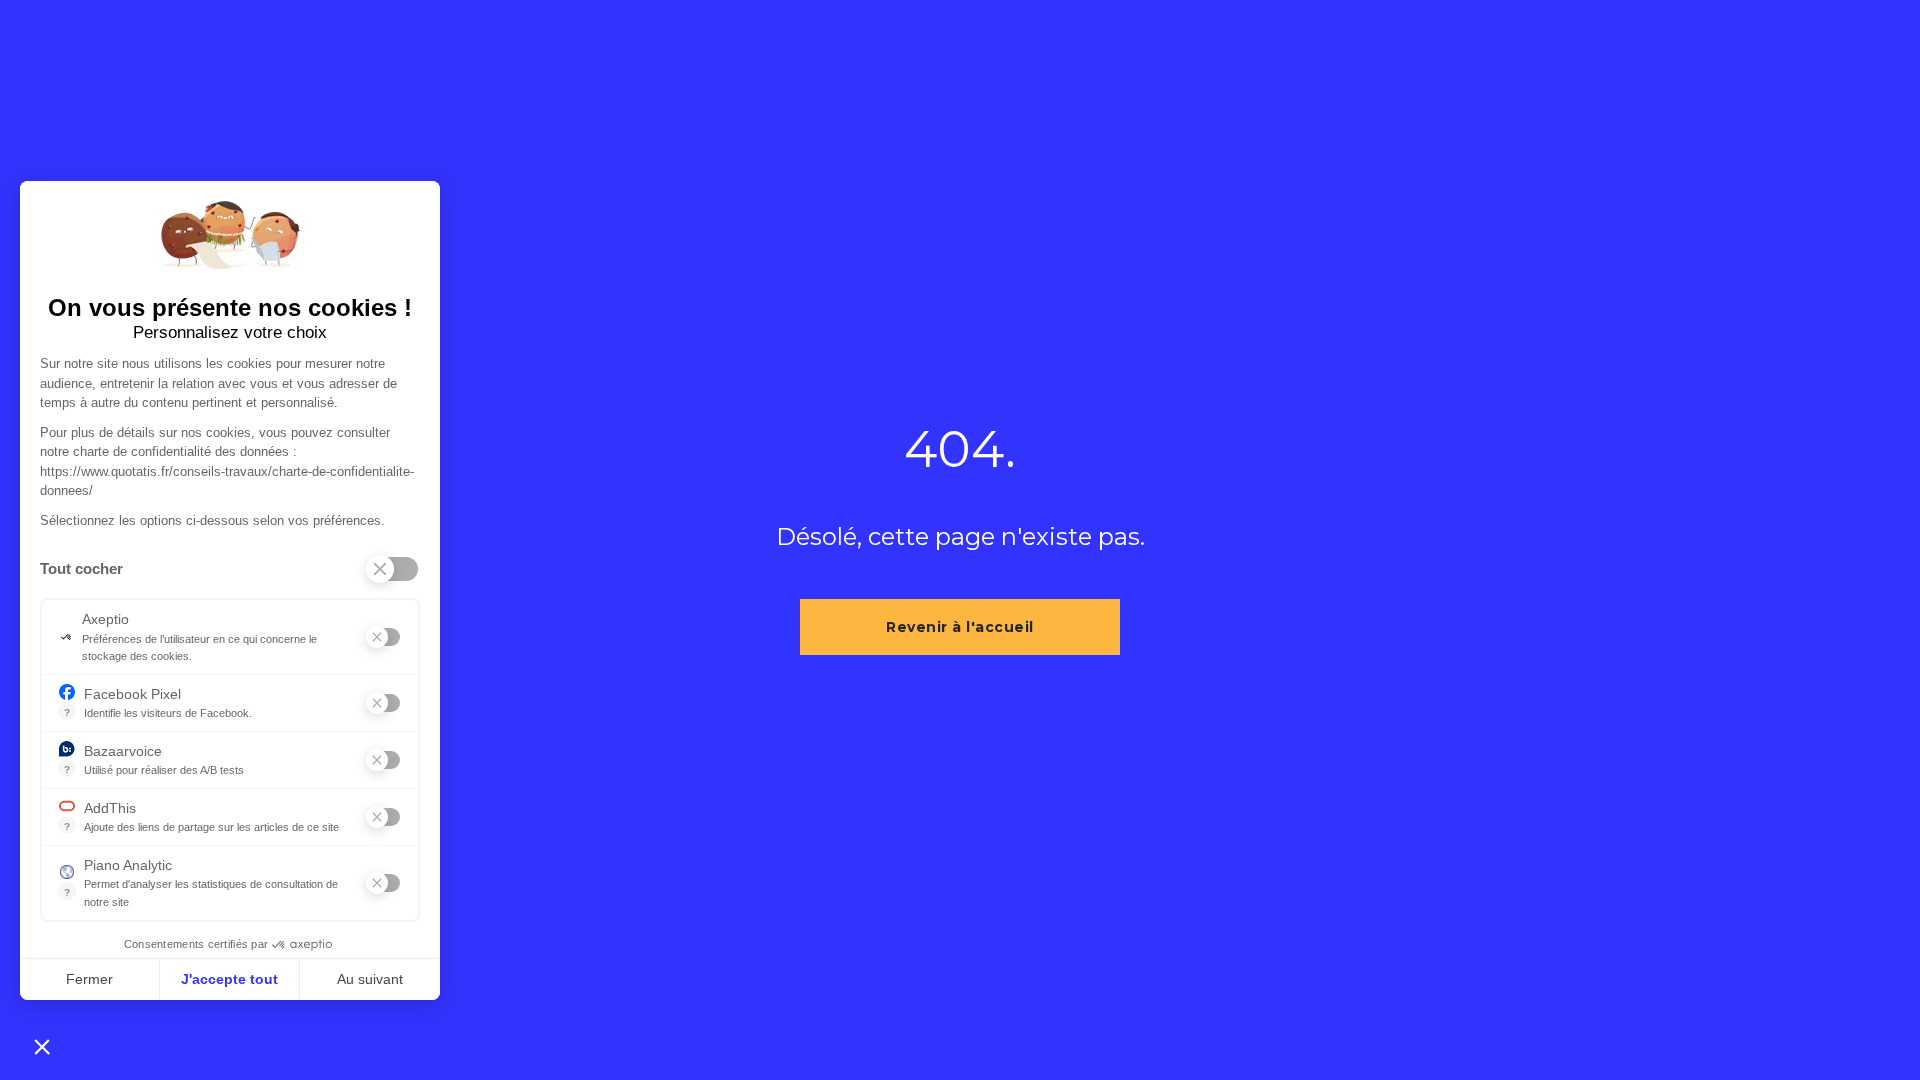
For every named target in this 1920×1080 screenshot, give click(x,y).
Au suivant (370, 979)
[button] (42, 1046)
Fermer (89, 979)
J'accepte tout (229, 979)
